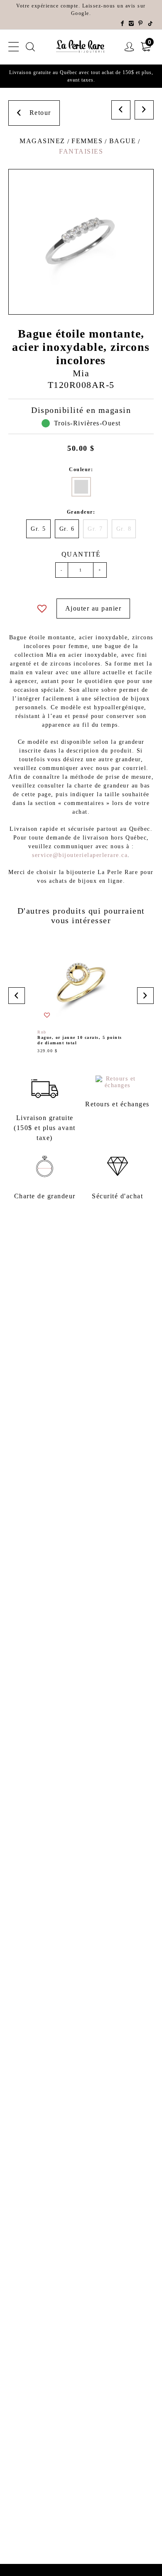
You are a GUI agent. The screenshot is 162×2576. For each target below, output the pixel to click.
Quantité (81, 554)
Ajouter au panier (93, 608)
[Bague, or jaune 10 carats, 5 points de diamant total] (81, 996)
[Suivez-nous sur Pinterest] (141, 24)
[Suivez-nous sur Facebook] (123, 24)
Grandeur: (81, 512)
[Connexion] (130, 47)
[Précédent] (121, 110)
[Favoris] (42, 609)
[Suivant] (144, 110)
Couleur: (81, 469)
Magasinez (42, 141)
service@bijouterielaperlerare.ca (80, 855)
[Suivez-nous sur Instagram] (132, 24)
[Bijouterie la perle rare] (81, 47)
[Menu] (14, 47)
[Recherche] (31, 47)
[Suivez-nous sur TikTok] (151, 24)
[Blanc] (81, 487)
